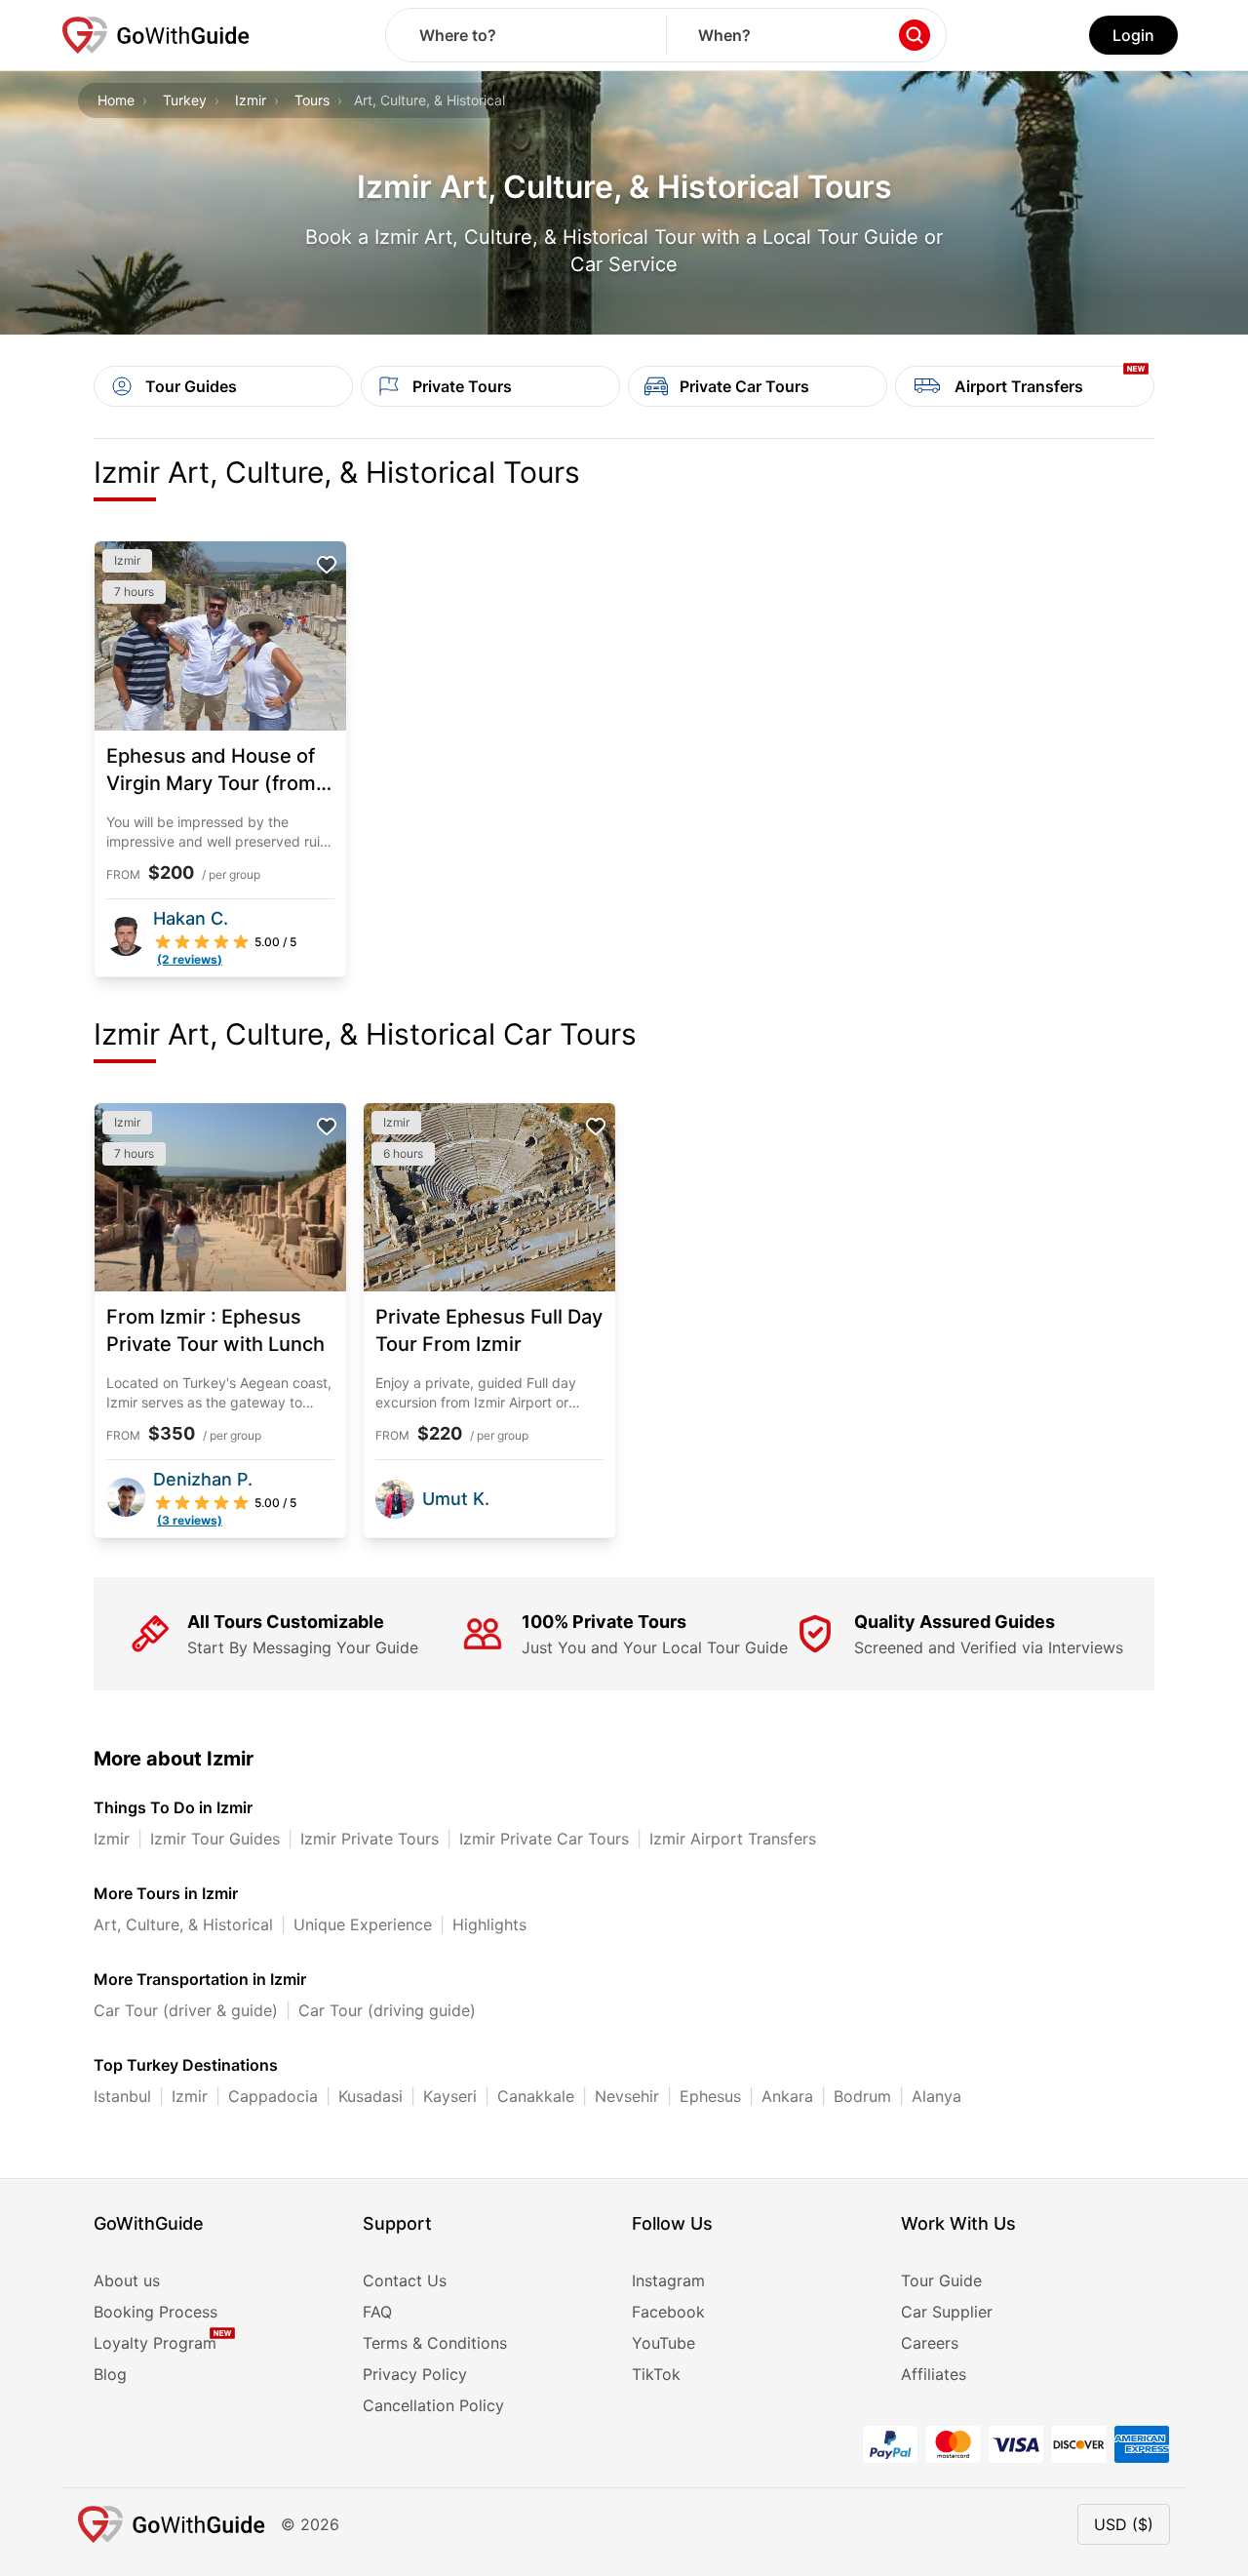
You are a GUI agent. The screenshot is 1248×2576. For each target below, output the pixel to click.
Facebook (668, 2312)
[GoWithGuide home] (156, 35)
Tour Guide (941, 2280)
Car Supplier (947, 2312)
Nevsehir (627, 2096)
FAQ (377, 2312)
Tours (312, 100)
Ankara (787, 2096)
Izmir (251, 100)
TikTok (656, 2374)
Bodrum (862, 2096)
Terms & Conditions (435, 2343)
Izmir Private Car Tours (544, 1839)
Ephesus (710, 2096)
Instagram (668, 2280)
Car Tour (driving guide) (387, 2010)
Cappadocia (273, 2096)
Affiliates (934, 2374)
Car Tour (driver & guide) (186, 2010)
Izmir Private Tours (370, 1839)
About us (127, 2280)
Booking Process (156, 2312)
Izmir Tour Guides (215, 1839)
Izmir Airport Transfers (733, 1839)
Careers (930, 2343)
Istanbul (122, 2096)
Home (116, 100)
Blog (110, 2374)
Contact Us (405, 2280)
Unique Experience (363, 1924)
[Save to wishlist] (327, 565)
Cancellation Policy (433, 2405)
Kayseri (450, 2096)
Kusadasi (370, 2096)
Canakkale (536, 2096)
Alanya (936, 2096)
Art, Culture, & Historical (183, 1924)
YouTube (663, 2343)
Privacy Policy (415, 2374)
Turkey (185, 100)
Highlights (489, 1924)
